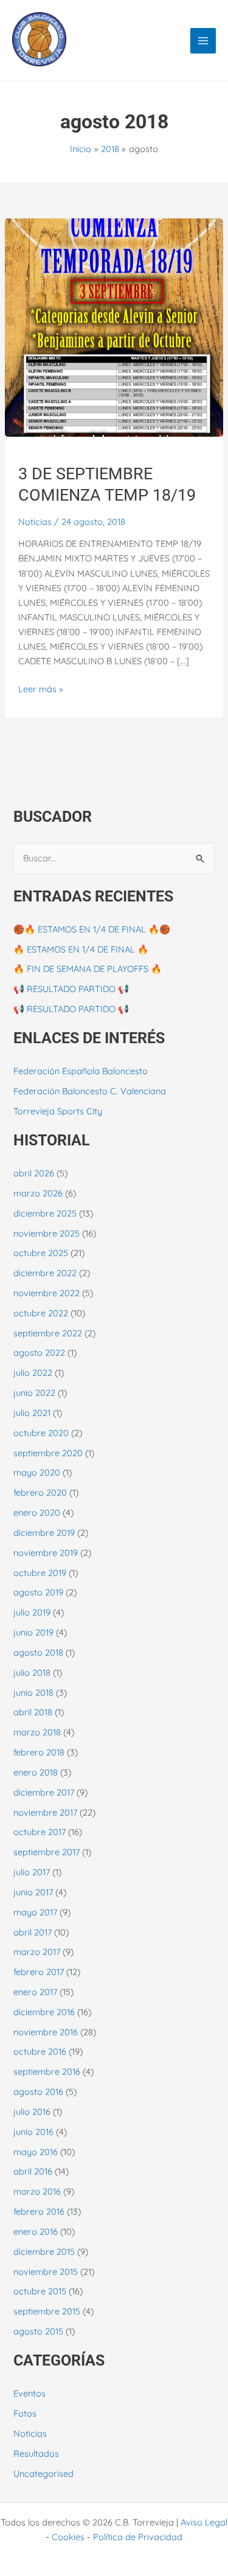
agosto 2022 (39, 1352)
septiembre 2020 (48, 1453)
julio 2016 (32, 2112)
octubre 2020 (41, 1433)
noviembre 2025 (47, 1233)
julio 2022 (33, 1373)
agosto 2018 (38, 1652)
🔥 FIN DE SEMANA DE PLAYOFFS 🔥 (88, 969)
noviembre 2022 (47, 1293)
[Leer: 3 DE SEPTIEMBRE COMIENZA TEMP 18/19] (114, 326)
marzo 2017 (37, 1952)
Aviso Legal (204, 2522)
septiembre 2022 (48, 1333)
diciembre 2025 (45, 1213)
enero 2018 (36, 1772)
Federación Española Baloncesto (81, 1071)
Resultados (36, 2453)
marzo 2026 (38, 1193)
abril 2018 (33, 1712)
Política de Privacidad (138, 2537)
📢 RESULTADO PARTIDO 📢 (71, 989)
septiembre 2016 (47, 2071)
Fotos (25, 2413)
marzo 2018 (37, 1732)
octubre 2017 (40, 1832)
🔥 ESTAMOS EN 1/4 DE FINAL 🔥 (81, 949)
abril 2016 (33, 2171)
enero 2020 (37, 1512)
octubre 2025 (41, 1253)
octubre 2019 (40, 1573)
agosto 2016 (38, 2092)
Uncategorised (43, 2474)
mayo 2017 (35, 1912)
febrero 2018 (39, 1752)
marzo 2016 (37, 2191)
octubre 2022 (41, 1313)
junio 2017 (33, 1892)
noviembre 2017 (45, 1812)
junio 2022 (34, 1393)
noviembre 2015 (46, 2272)
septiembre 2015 (47, 2311)
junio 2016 (33, 2132)
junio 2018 (33, 1692)
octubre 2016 (40, 2051)
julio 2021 (32, 1413)
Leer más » (41, 688)
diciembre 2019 (44, 1533)
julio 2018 (32, 1672)
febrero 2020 (40, 1492)
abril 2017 (33, 1932)
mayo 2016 (36, 2152)
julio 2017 (32, 1872)
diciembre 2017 (44, 1792)
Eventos (29, 2393)
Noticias (35, 522)
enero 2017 (35, 1992)
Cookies (68, 2537)
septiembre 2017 (47, 1852)
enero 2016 (36, 2231)
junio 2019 (33, 1632)
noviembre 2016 (46, 2032)
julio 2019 (32, 1612)
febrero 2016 (39, 2211)
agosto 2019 (38, 1592)
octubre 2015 (40, 2291)
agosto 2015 (38, 2331)
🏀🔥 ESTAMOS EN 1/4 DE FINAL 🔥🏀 (92, 929)
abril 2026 (34, 1173)
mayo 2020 (37, 1472)
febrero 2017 (39, 1972)
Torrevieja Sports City (58, 1111)
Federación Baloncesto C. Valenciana (90, 1091)
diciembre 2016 (44, 2012)
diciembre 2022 (45, 1273)
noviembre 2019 (46, 1553)
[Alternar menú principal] (203, 41)
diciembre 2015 (44, 2251)
